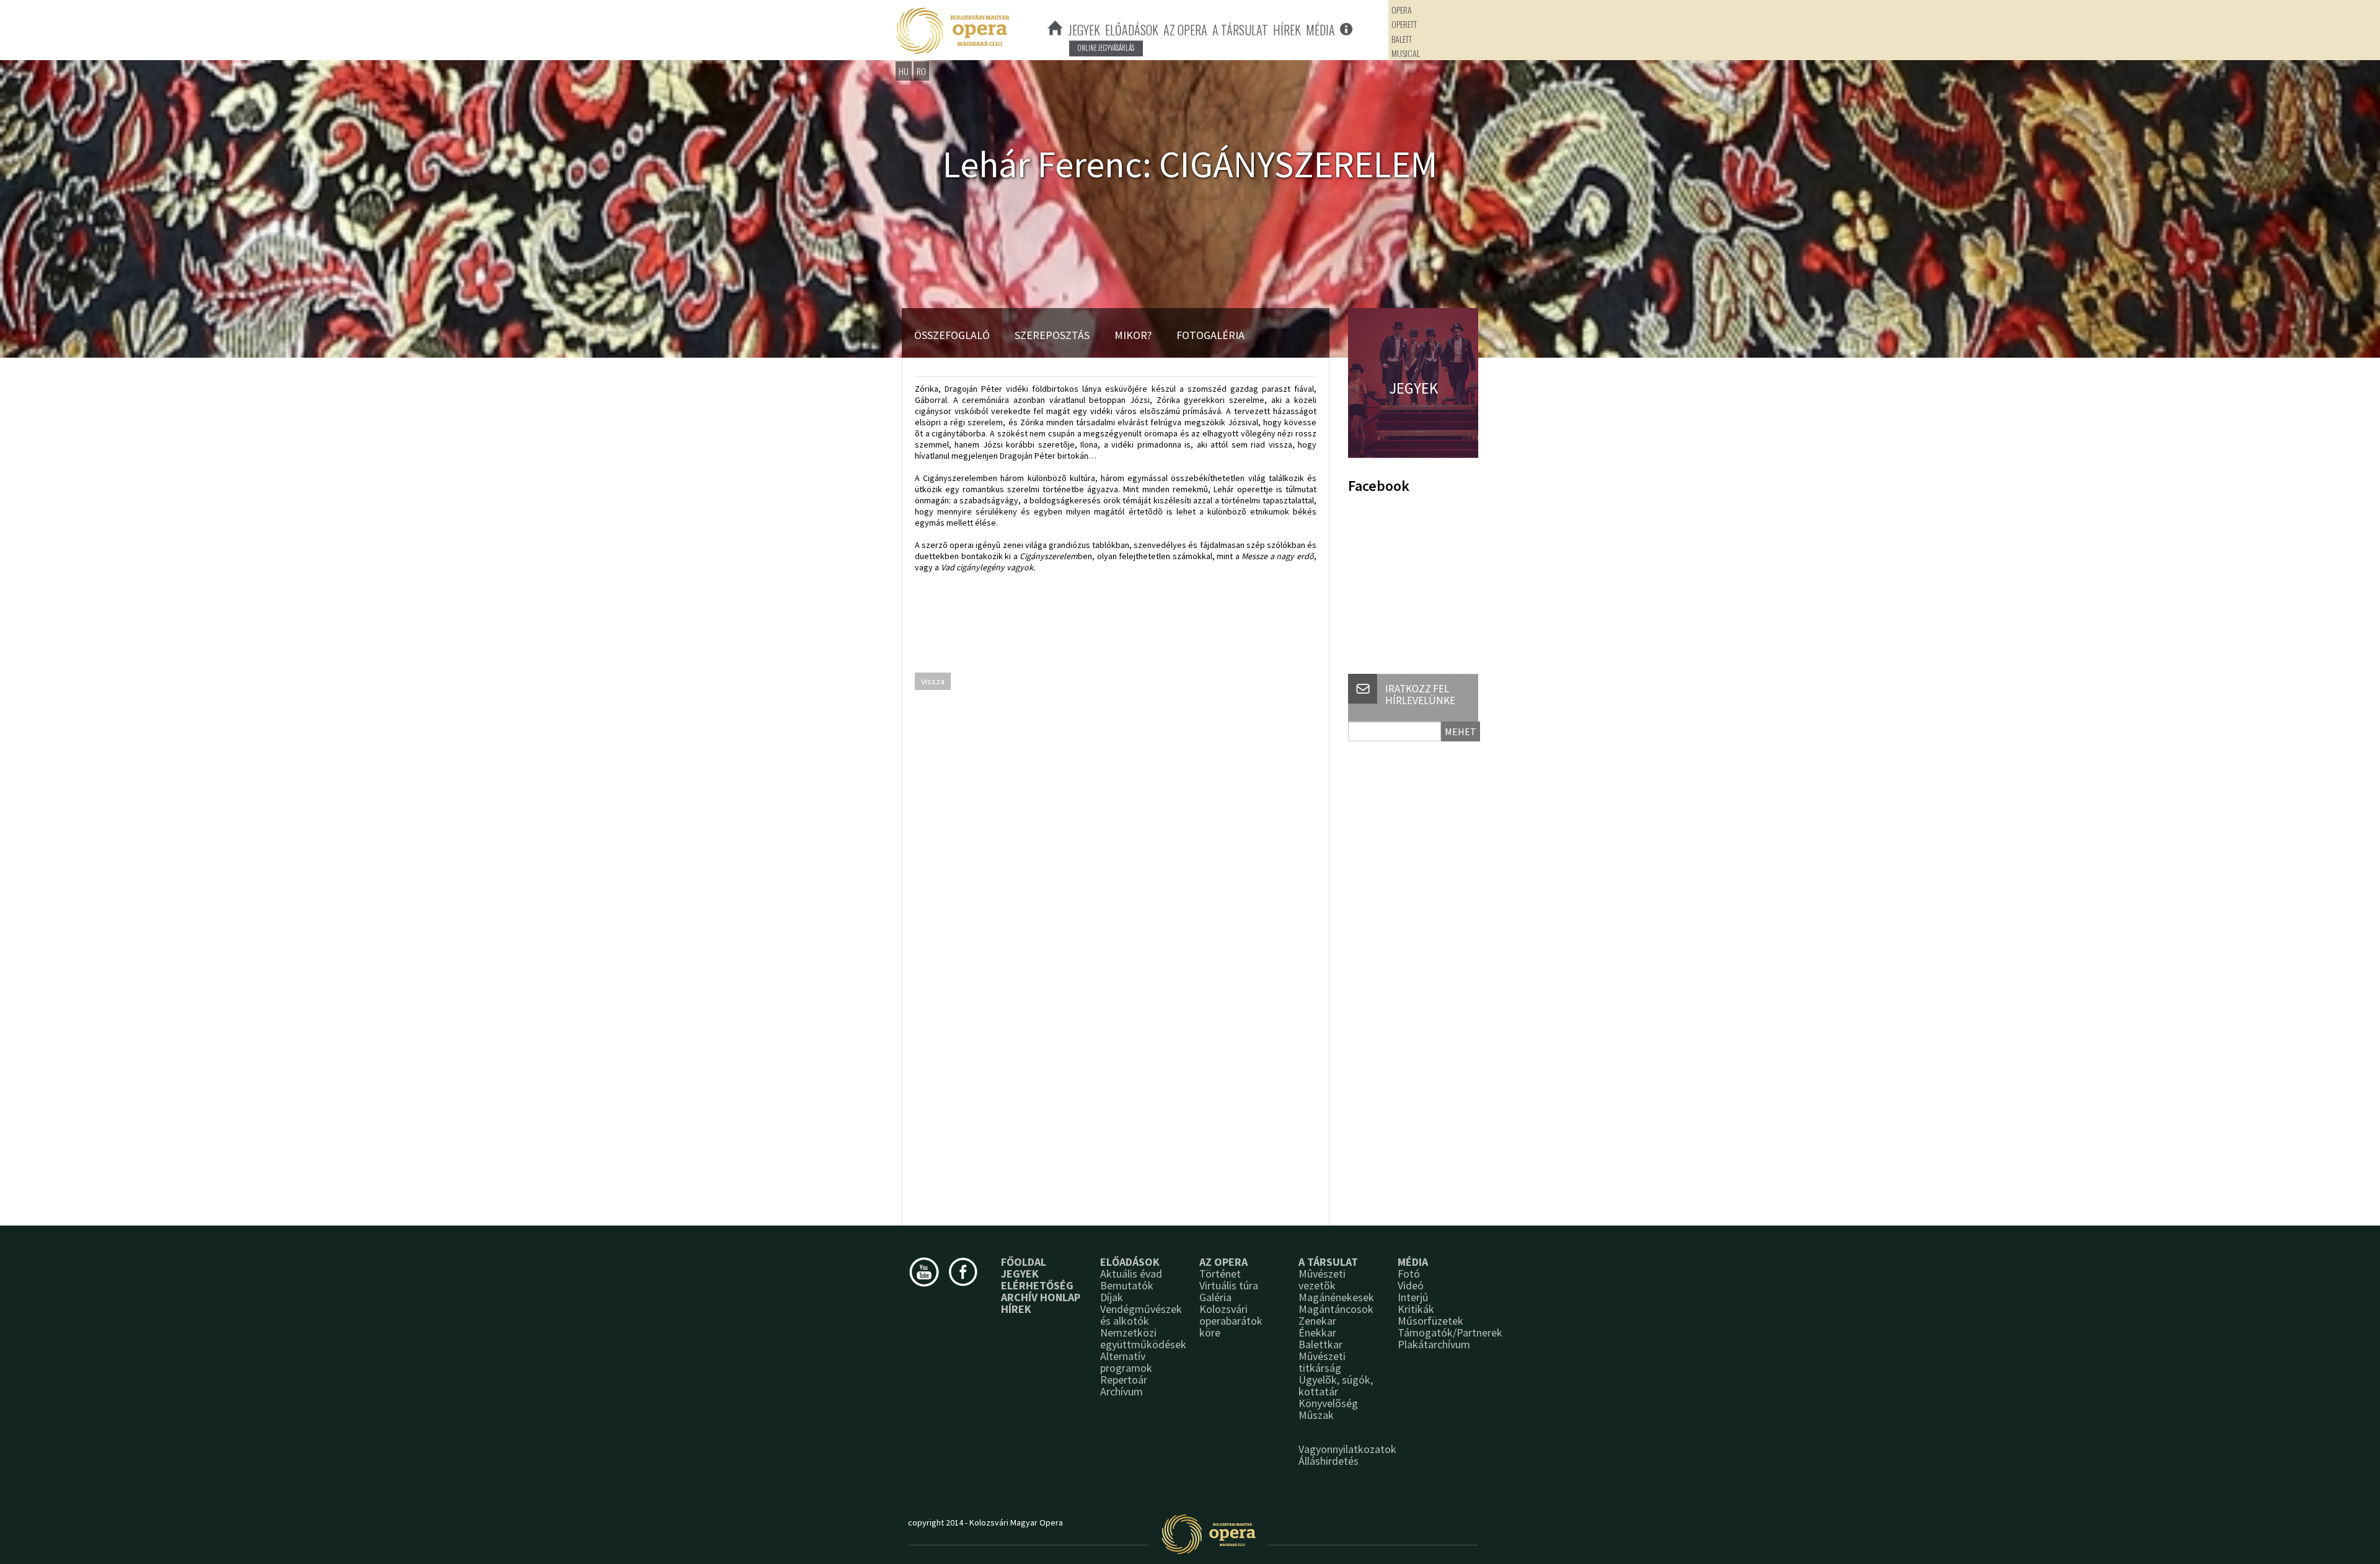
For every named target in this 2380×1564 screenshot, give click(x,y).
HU (904, 71)
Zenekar (1317, 1321)
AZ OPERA (1185, 30)
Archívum (1122, 1391)
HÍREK (1287, 30)
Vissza (933, 681)
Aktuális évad (1131, 1274)
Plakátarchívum (1434, 1344)
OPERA (1402, 10)
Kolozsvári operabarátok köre (1231, 1321)
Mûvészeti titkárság (1322, 1362)
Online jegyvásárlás (1106, 48)
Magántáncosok (1336, 1309)
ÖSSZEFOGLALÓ (952, 335)
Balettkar (1320, 1344)
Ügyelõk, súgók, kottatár (1336, 1385)
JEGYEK (1084, 30)
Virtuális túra (1229, 1285)
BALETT (1402, 39)
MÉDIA (1320, 30)
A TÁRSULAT (1240, 30)
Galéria (1215, 1297)
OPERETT (1404, 24)
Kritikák (1416, 1309)
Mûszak (1316, 1415)
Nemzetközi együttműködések (1143, 1338)
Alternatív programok (1126, 1362)
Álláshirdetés (1329, 1461)
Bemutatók (1127, 1285)
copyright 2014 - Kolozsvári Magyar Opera (985, 1522)
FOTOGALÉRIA (1210, 335)
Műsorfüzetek (1430, 1321)
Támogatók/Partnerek (1450, 1332)
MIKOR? (1133, 335)
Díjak (1112, 1297)
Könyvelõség (1328, 1403)
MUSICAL (1406, 53)
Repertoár (1124, 1380)
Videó (1411, 1285)
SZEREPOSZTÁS (1052, 335)
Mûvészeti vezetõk (1322, 1279)
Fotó (1409, 1274)
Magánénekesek (1336, 1297)
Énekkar (1317, 1332)
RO (921, 71)
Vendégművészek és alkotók (1141, 1315)
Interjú (1413, 1297)
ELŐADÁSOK (1132, 30)
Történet (1220, 1274)
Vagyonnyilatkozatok (1347, 1449)
